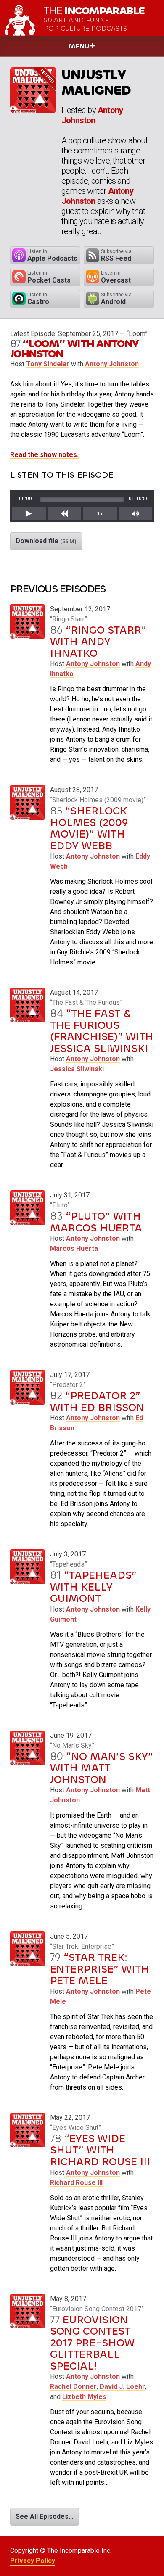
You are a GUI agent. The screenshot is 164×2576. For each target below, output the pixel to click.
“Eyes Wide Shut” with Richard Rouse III (100, 2150)
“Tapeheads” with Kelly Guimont (93, 1587)
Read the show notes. (44, 455)
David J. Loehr (122, 2387)
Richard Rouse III (76, 2183)
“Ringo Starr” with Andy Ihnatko (98, 642)
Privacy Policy (33, 2561)
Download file (46, 541)
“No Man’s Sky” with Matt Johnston (102, 1768)
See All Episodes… (45, 2517)
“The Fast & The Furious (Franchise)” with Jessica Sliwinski (102, 1031)
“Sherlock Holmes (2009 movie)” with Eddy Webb (89, 828)
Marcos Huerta (74, 1248)
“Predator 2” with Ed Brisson (97, 1402)
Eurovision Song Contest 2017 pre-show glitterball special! (92, 2343)
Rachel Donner (73, 2387)
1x (100, 514)
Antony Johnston (92, 115)
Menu (79, 46)
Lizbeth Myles (84, 2397)
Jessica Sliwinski (77, 1069)
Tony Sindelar (48, 364)
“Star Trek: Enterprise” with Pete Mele (100, 1969)
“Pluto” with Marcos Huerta (96, 1222)
